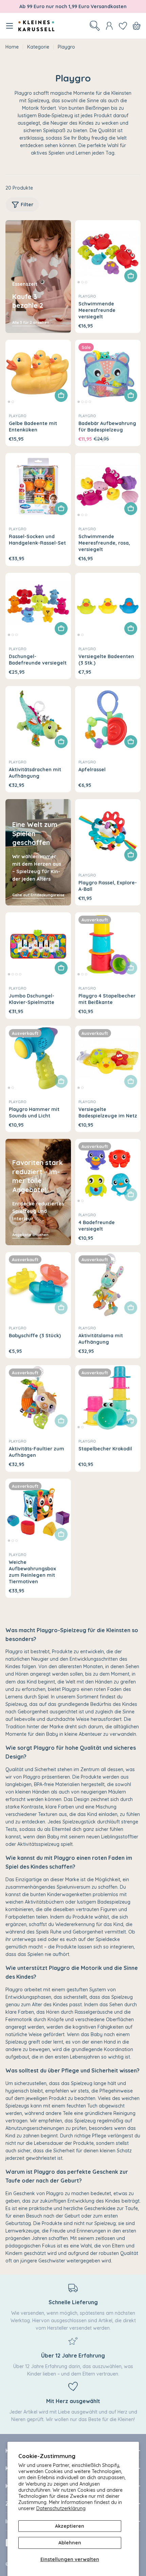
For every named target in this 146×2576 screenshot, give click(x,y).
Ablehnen (70, 2543)
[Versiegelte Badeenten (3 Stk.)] (108, 606)
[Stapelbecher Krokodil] (108, 1398)
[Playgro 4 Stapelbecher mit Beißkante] (108, 945)
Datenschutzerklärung (61, 2508)
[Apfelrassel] (108, 719)
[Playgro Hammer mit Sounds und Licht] (38, 1058)
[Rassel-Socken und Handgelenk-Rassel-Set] (38, 486)
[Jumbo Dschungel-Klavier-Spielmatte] (38, 945)
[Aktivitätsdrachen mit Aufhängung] (38, 719)
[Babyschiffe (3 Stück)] (38, 1285)
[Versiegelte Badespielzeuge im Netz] (108, 1058)
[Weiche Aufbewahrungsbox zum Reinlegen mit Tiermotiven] (38, 1511)
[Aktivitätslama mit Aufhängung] (108, 1285)
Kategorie (38, 47)
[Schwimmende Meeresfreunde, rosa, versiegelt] (108, 486)
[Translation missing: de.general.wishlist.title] (123, 26)
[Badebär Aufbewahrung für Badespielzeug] (108, 373)
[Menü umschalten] (10, 26)
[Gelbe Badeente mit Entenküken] (38, 373)
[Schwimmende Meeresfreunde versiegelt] (108, 253)
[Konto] (109, 26)
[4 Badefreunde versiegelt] (108, 1172)
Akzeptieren (70, 2526)
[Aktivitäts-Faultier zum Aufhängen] (38, 1398)
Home (12, 47)
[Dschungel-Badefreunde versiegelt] (38, 606)
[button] (79, 282)
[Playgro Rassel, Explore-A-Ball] (108, 832)
